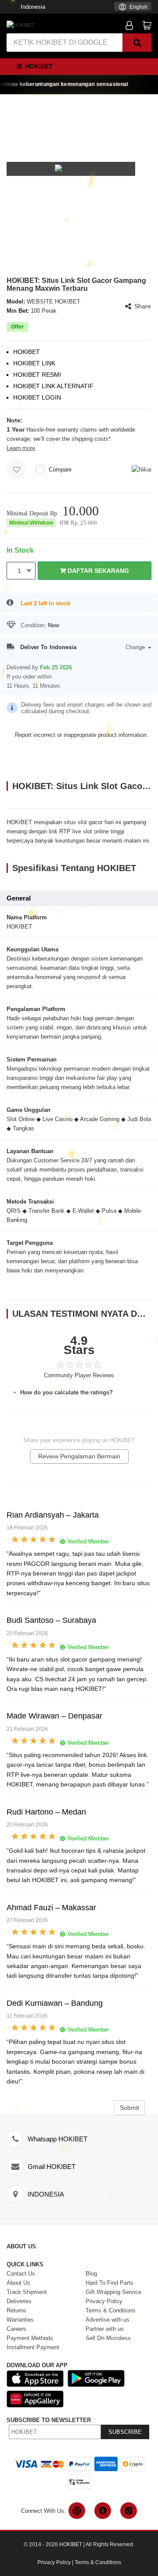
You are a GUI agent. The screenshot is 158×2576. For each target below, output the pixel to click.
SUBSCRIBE (125, 2432)
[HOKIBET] (21, 25)
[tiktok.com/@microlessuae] (129, 2511)
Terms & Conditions (98, 2562)
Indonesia (33, 7)
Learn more (21, 448)
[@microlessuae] (77, 2511)
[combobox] (133, 6)
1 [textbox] (19, 571)
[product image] (71, 169)
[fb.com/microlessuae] (103, 2511)
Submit (129, 2108)
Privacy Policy (54, 2562)
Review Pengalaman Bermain (79, 1456)
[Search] (137, 43)
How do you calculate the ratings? (66, 1392)
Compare (60, 470)
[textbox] (133, 7)
